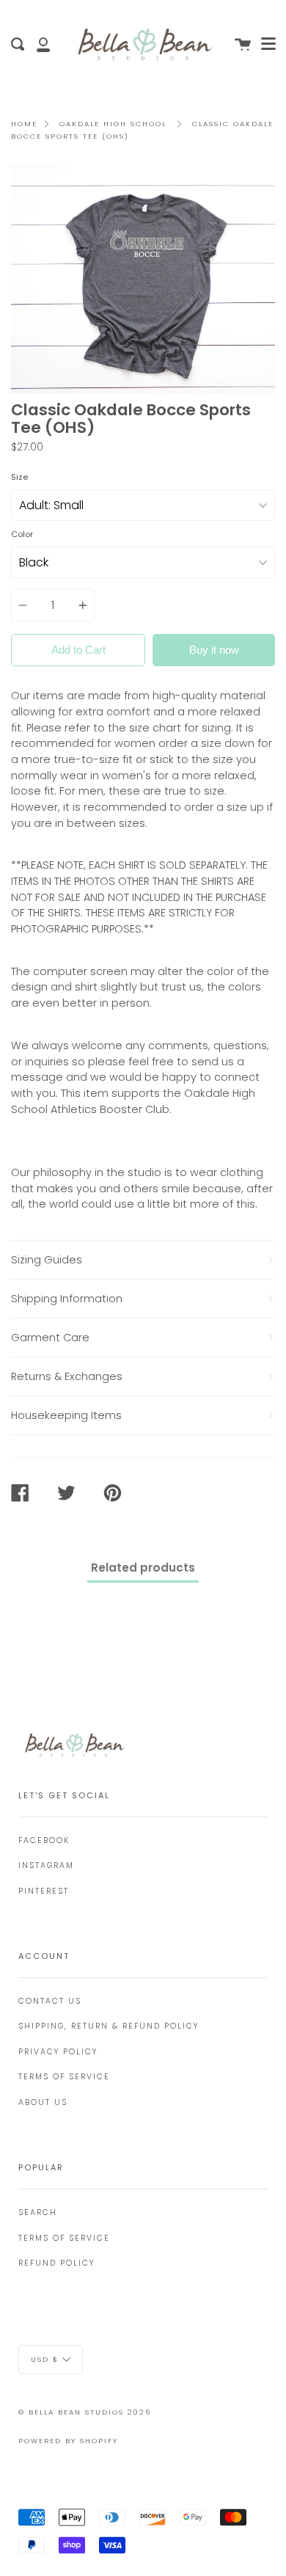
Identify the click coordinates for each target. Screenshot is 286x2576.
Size (19, 477)
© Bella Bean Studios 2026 (85, 2412)
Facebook (44, 1840)
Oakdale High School (113, 124)
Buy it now (214, 650)
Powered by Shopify (68, 2441)
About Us (43, 2102)
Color (22, 534)
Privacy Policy (58, 2052)
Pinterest (44, 1891)
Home (24, 124)
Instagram (46, 1865)
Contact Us (50, 2001)
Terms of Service (64, 2077)
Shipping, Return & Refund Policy (109, 2026)
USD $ (45, 2358)
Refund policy (56, 2263)
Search (38, 2212)
